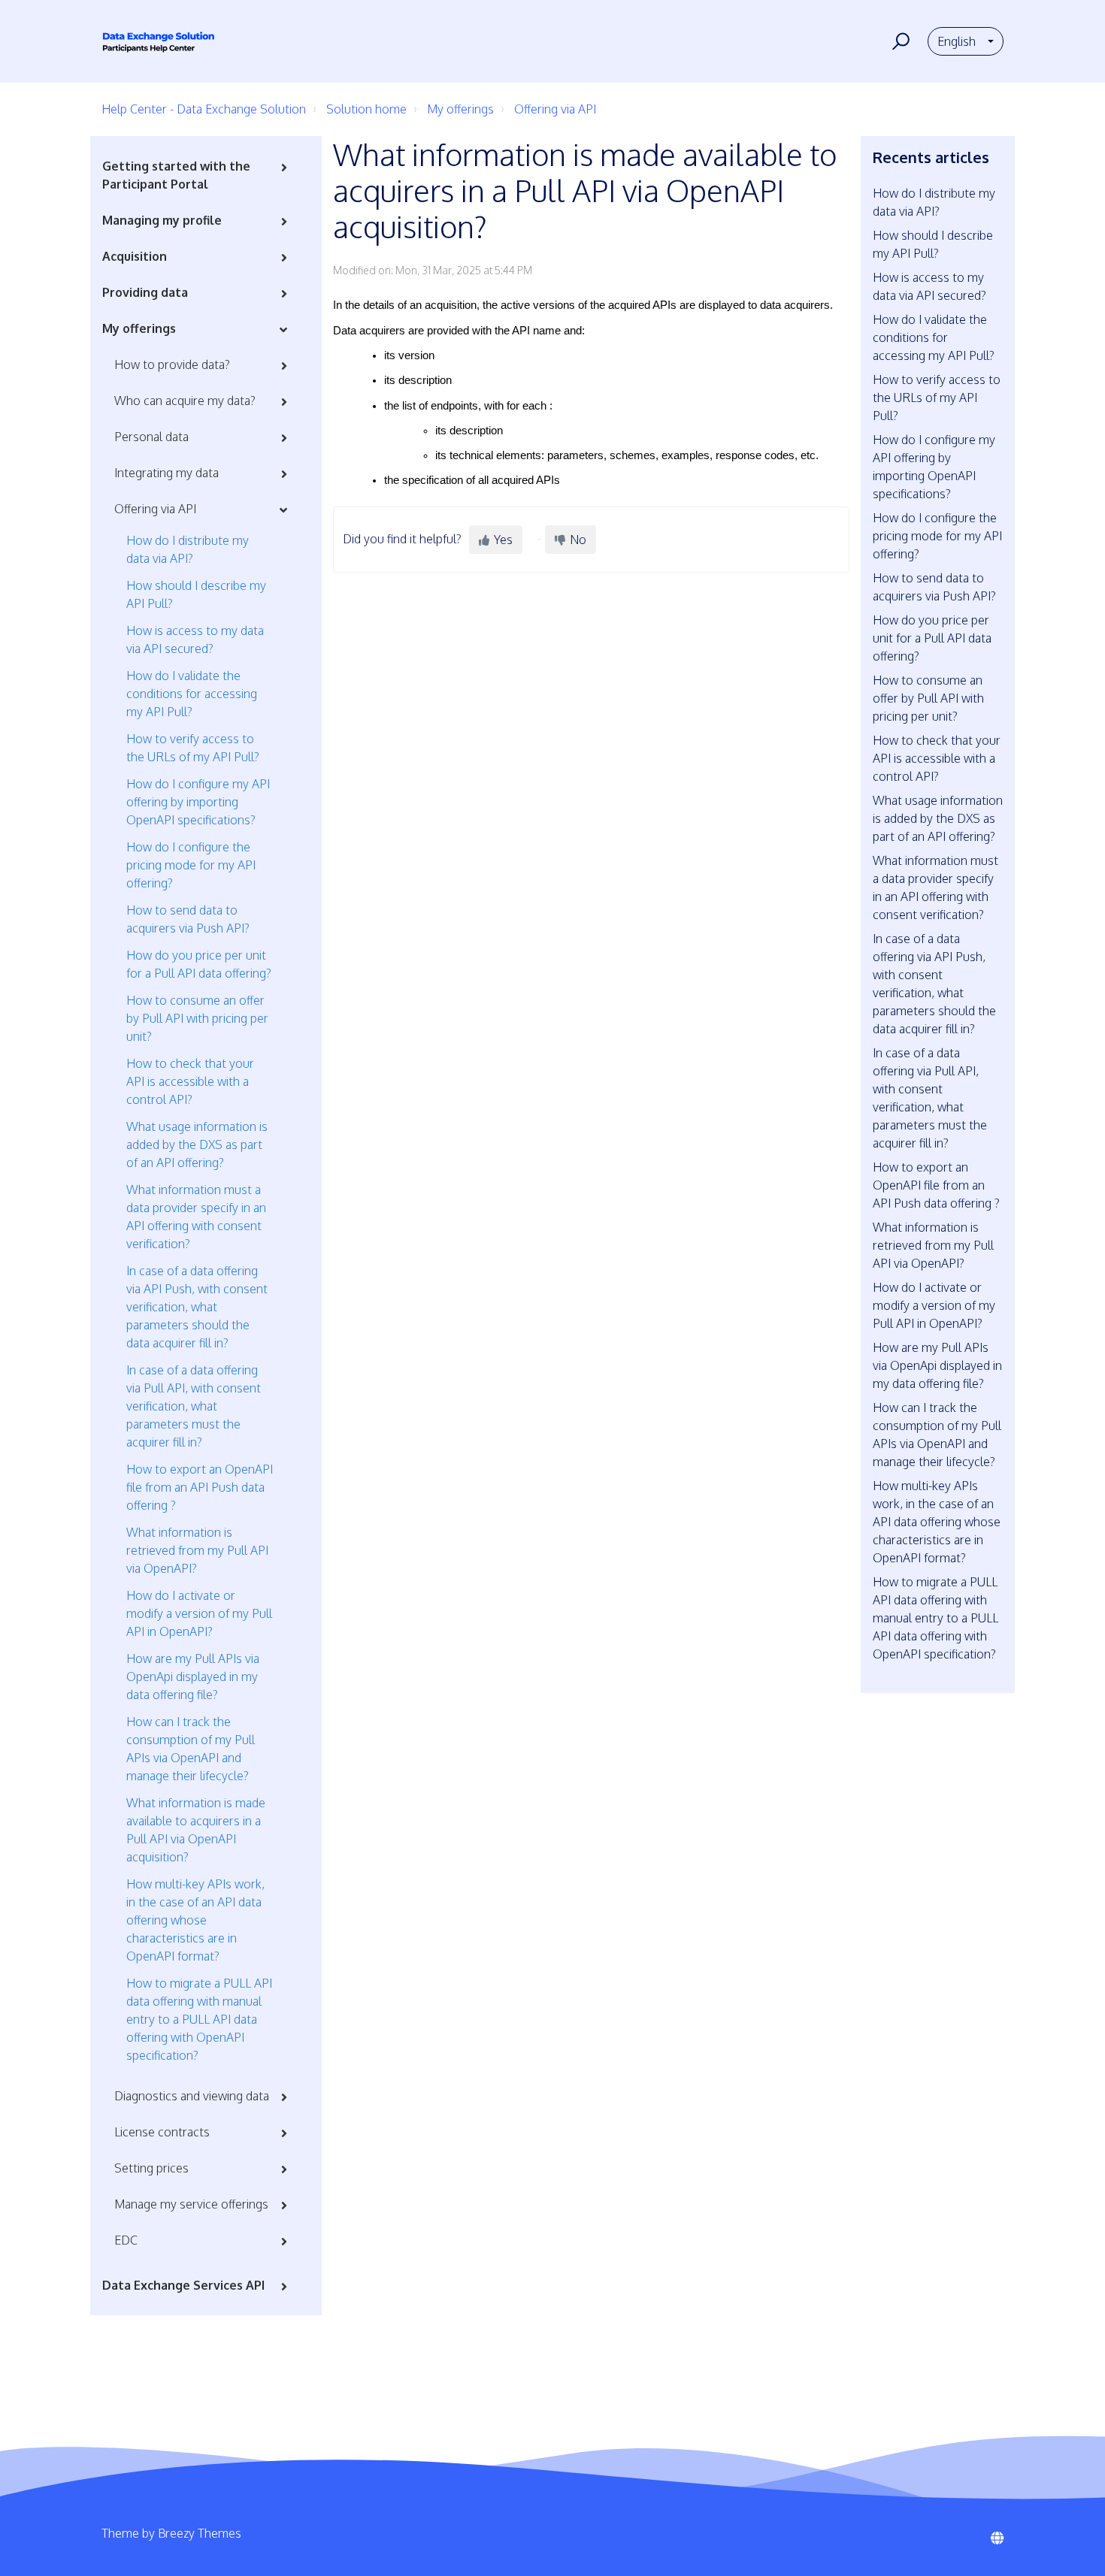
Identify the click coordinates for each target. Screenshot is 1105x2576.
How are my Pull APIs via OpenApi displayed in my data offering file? (193, 1677)
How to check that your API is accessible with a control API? (190, 1081)
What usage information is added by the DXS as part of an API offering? (197, 1144)
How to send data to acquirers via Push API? (188, 919)
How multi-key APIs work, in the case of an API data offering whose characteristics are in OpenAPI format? (195, 1920)
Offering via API (555, 109)
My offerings (460, 109)
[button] (899, 41)
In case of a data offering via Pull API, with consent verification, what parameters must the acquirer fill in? (194, 1406)
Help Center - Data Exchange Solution (204, 109)
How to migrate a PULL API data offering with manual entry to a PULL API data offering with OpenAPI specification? (199, 2019)
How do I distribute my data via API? (188, 549)
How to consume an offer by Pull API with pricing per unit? (197, 1018)
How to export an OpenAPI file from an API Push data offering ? (200, 1487)
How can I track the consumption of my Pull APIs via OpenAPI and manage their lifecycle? (191, 1749)
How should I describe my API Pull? (196, 594)
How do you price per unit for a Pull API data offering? (199, 964)
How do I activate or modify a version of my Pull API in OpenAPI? (199, 1613)
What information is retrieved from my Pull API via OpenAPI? (197, 1550)
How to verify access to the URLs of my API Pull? (193, 748)
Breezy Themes (200, 2533)
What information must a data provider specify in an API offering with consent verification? (196, 1217)
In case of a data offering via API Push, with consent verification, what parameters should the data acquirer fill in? (197, 1307)
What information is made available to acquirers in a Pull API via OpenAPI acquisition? (196, 1830)
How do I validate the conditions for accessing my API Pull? (192, 694)
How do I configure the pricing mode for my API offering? (191, 865)
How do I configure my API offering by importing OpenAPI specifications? (198, 802)
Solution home (366, 109)
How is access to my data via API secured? (195, 639)
